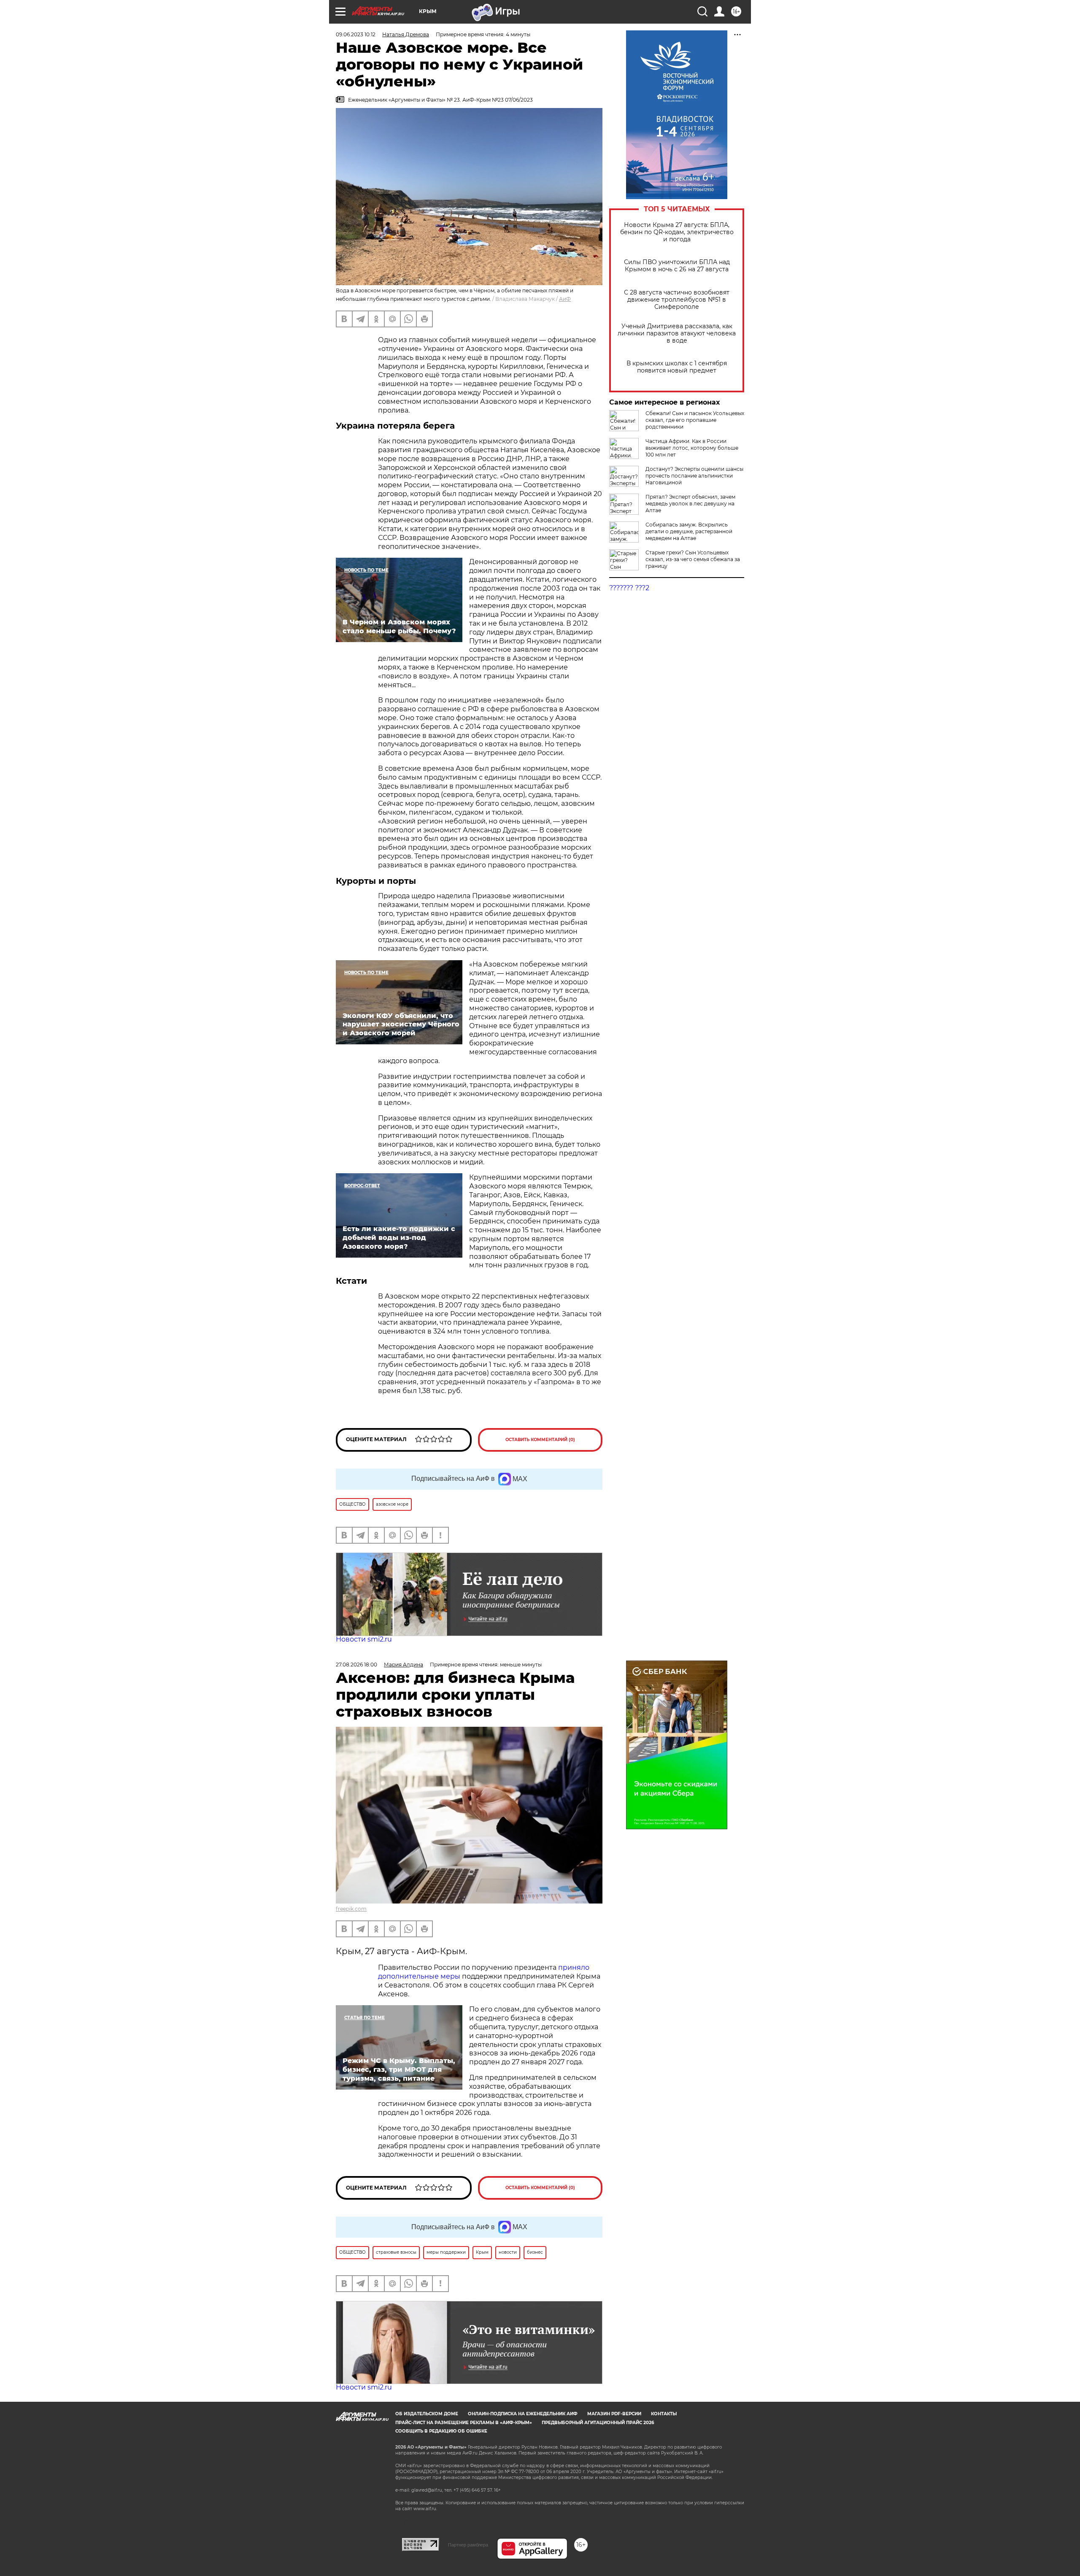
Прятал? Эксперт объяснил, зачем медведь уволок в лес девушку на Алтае (690, 504)
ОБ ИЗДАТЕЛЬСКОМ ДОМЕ (427, 2414)
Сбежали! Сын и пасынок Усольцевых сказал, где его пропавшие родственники (695, 420)
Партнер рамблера (468, 2545)
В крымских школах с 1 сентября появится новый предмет (677, 367)
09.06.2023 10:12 (356, 34)
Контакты (664, 2414)
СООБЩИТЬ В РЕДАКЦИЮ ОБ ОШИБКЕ (441, 2431)
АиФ (565, 299)
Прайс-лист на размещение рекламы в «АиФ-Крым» (464, 2423)
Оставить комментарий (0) (540, 1440)
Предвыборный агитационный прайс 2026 (598, 2423)
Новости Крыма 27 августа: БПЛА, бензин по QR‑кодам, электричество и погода (677, 232)
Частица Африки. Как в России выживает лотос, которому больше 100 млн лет (692, 448)
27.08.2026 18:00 (356, 1665)
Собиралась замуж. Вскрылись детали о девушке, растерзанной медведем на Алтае (689, 531)
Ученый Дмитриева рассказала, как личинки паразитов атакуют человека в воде (677, 333)
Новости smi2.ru (364, 1639)
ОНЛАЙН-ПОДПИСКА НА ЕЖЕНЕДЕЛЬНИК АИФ (523, 2414)
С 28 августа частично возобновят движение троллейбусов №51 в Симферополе (677, 300)
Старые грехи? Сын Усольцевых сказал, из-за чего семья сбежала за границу (693, 559)
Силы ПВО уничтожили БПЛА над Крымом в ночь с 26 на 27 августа (677, 266)
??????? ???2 (629, 588)
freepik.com (351, 1909)
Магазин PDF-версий (614, 2414)
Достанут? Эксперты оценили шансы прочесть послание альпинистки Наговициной (694, 476)
